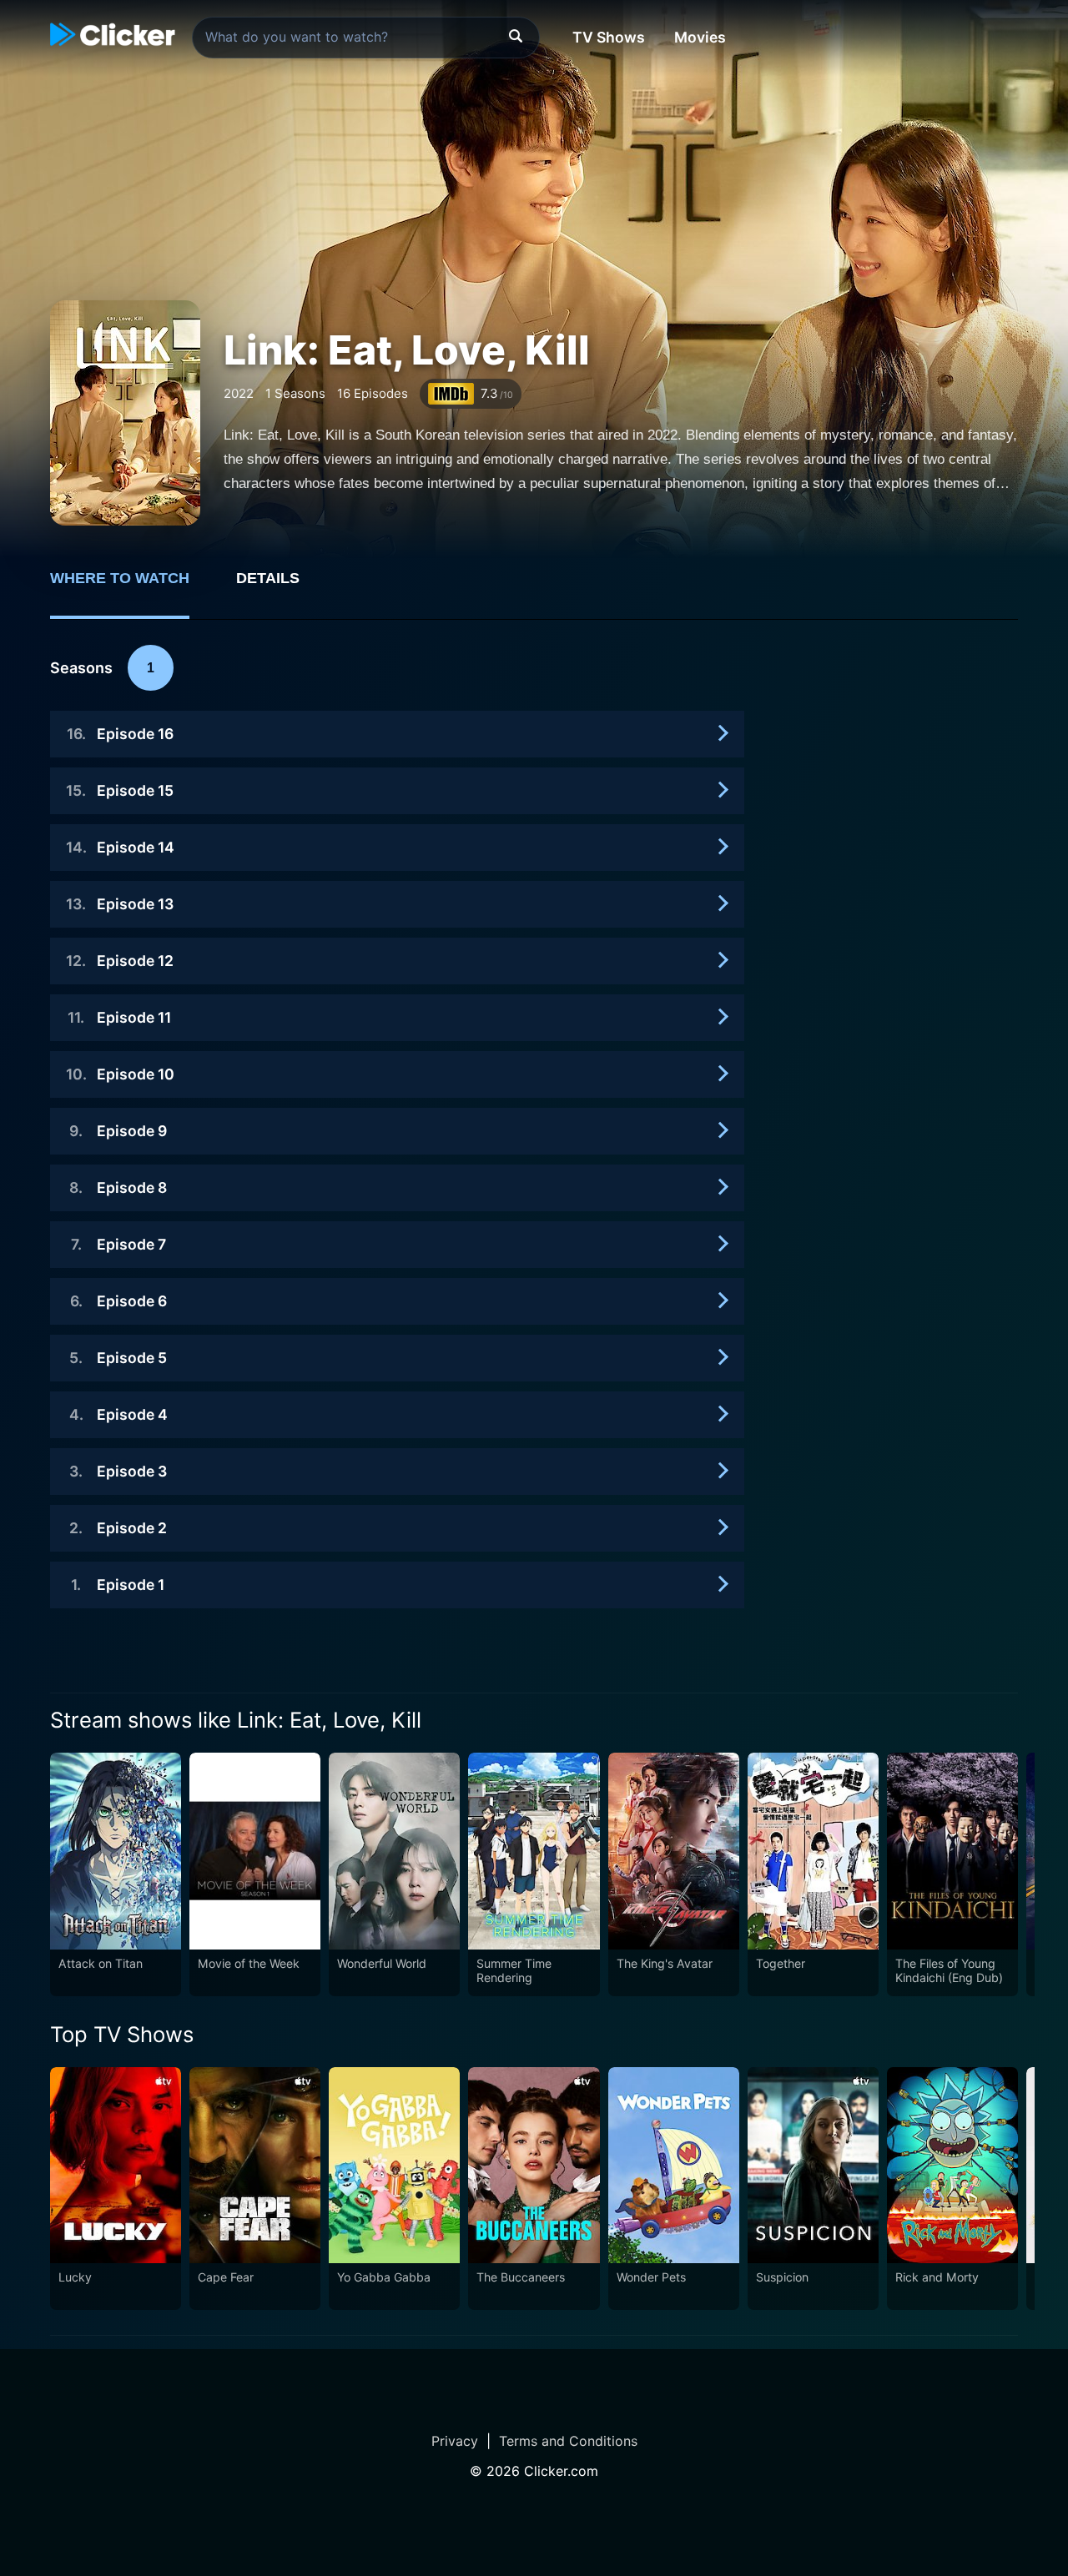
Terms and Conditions (568, 2441)
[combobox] (366, 38)
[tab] (131, 587)
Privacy (455, 2441)
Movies (700, 37)
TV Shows (609, 37)
